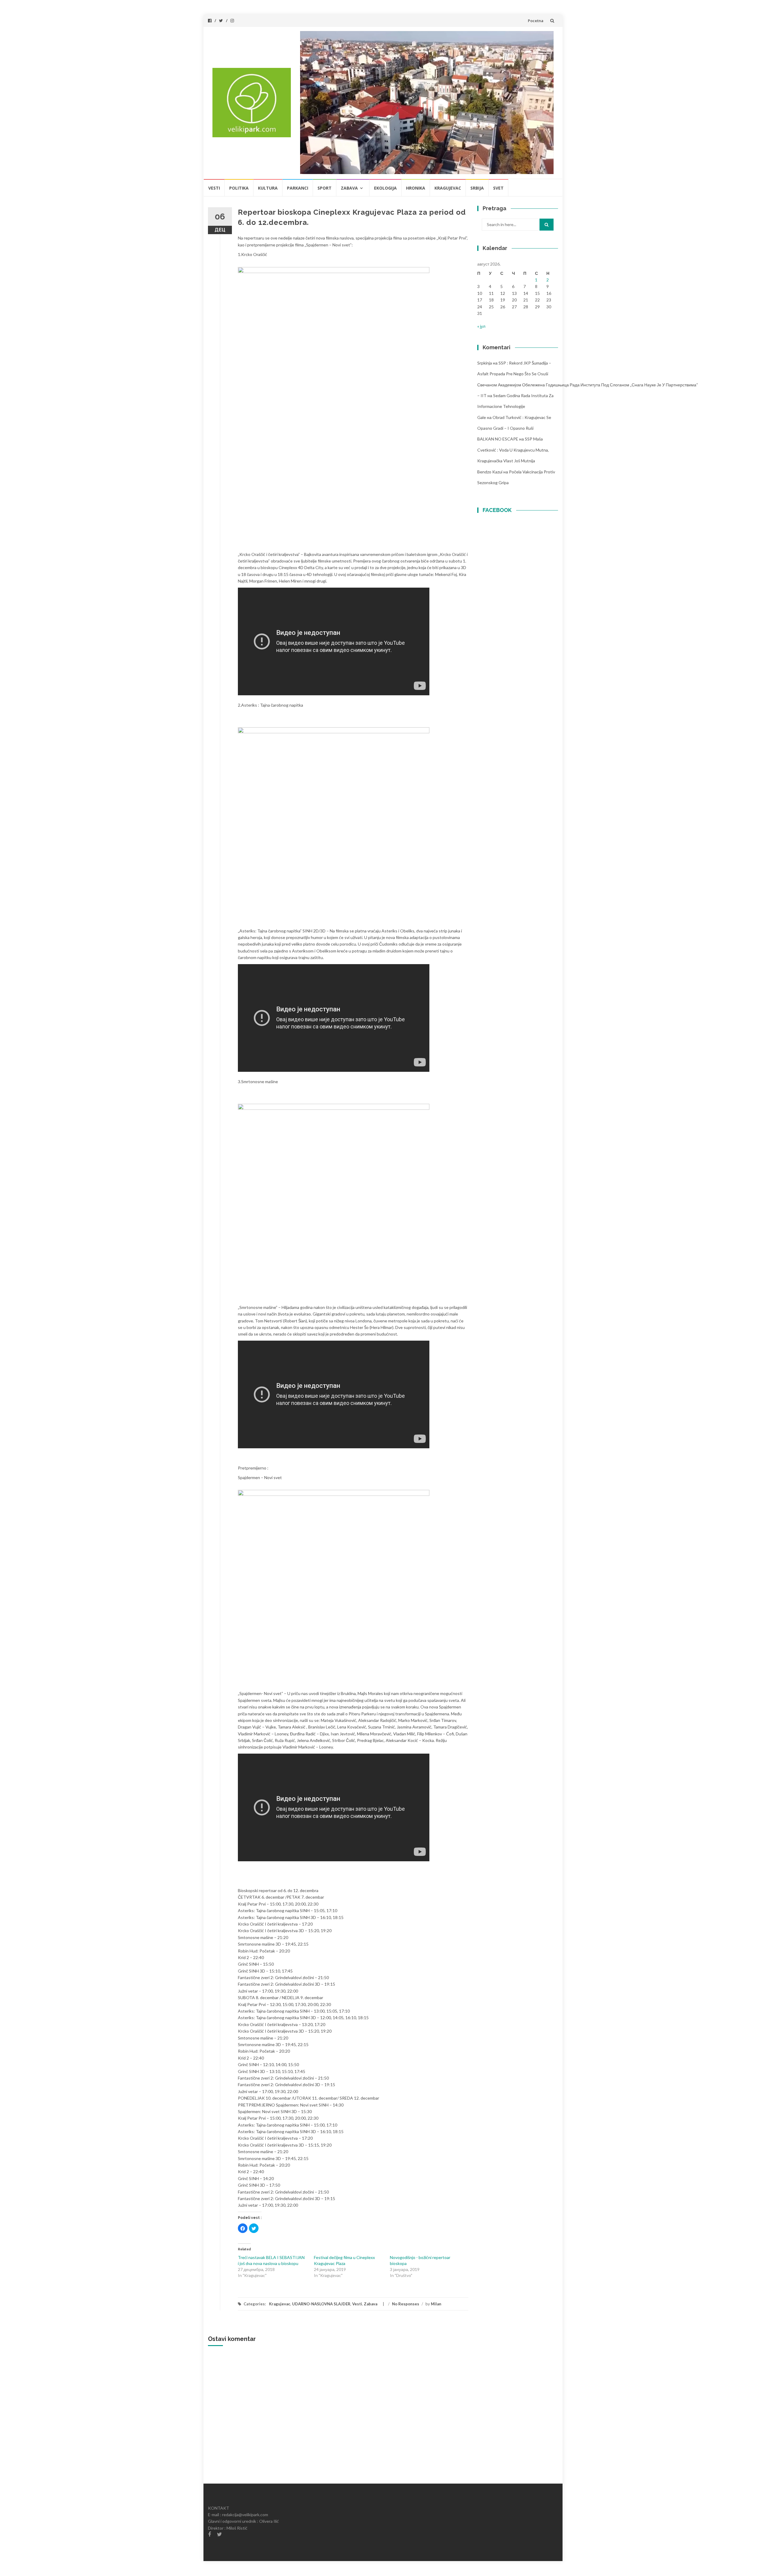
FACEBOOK (497, 510)
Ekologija (385, 188)
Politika (239, 188)
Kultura (268, 188)
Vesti (214, 188)
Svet (498, 188)
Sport (325, 188)
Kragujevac (448, 188)
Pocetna (536, 21)
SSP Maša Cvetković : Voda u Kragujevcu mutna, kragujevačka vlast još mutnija (513, 450)
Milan (436, 2304)
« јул (481, 326)
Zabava (349, 188)
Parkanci (298, 188)
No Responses (406, 2304)
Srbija (477, 188)
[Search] (547, 225)
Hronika (416, 188)
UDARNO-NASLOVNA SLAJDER (321, 2304)
